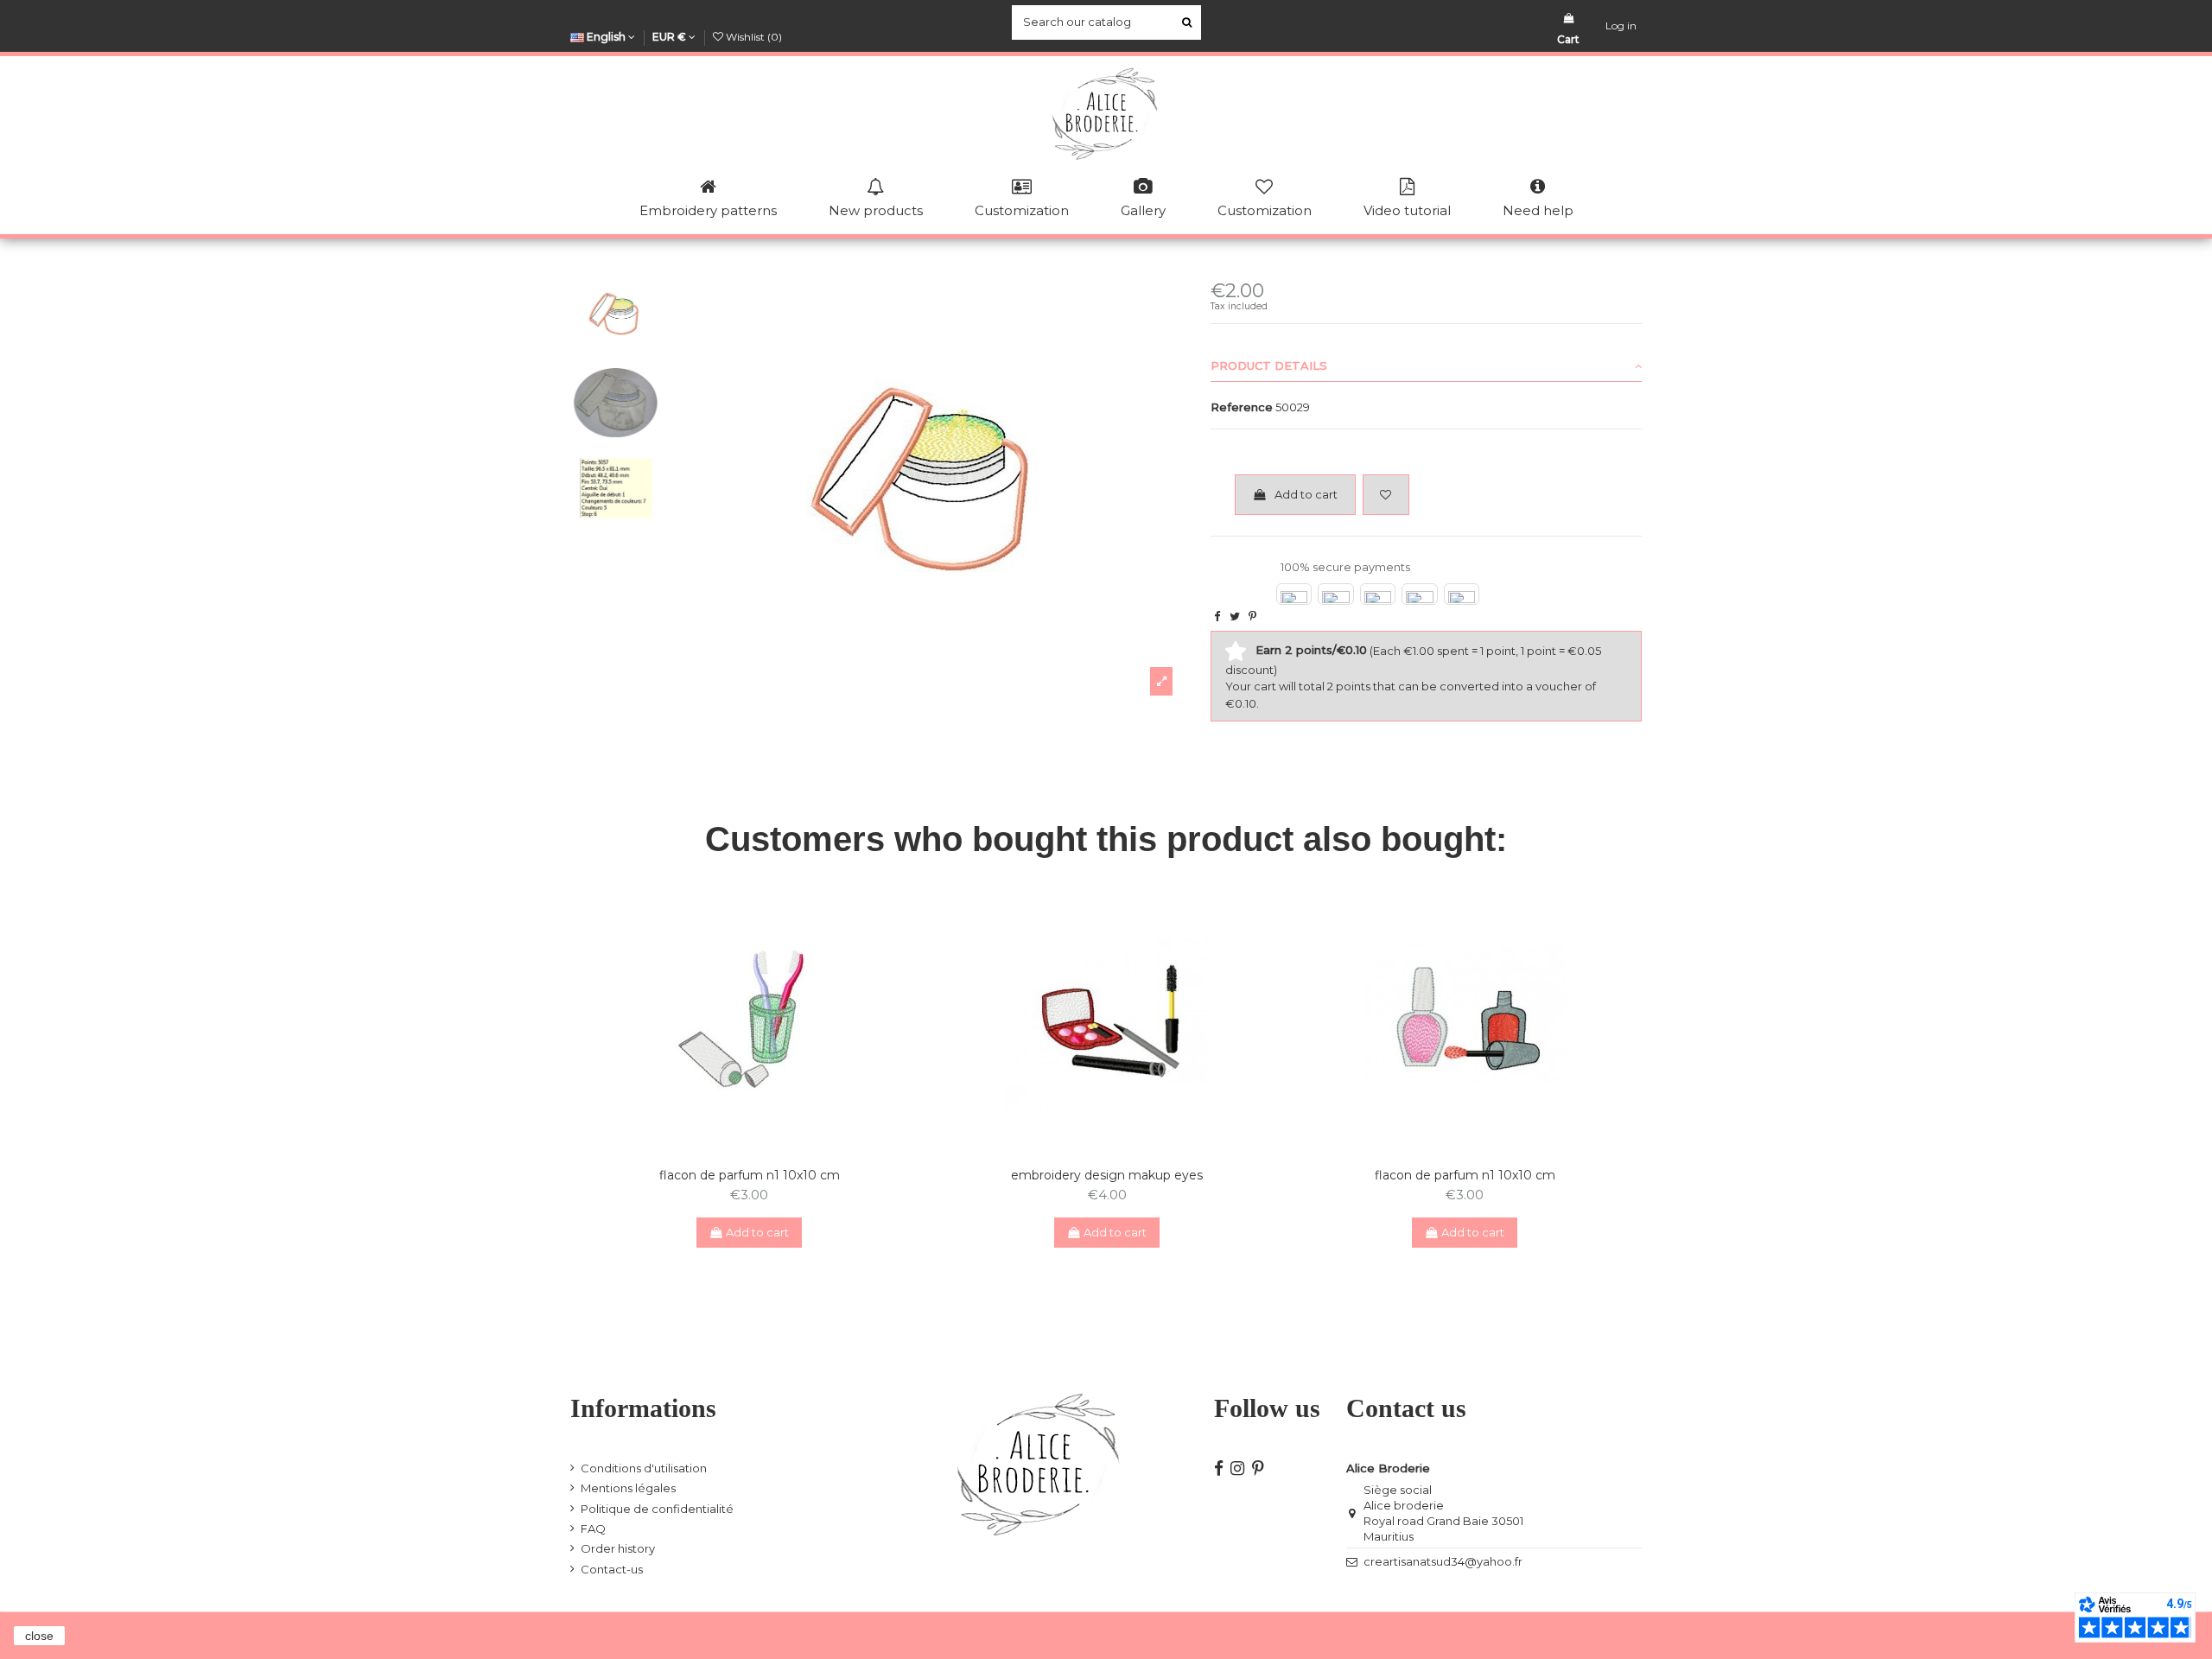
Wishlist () (753, 37)
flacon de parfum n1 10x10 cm (750, 1175)
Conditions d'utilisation (644, 1468)
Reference (1242, 407)
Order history (618, 1548)
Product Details (1269, 365)
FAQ (593, 1529)
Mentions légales (628, 1488)
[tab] (1426, 366)
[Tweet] (1235, 616)
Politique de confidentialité (657, 1509)
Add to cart (1306, 494)
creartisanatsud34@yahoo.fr (1443, 1561)
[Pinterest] (1252, 616)
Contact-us (612, 1569)
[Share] (1217, 616)
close (39, 1636)
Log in (1621, 25)
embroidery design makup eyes (1107, 1175)
